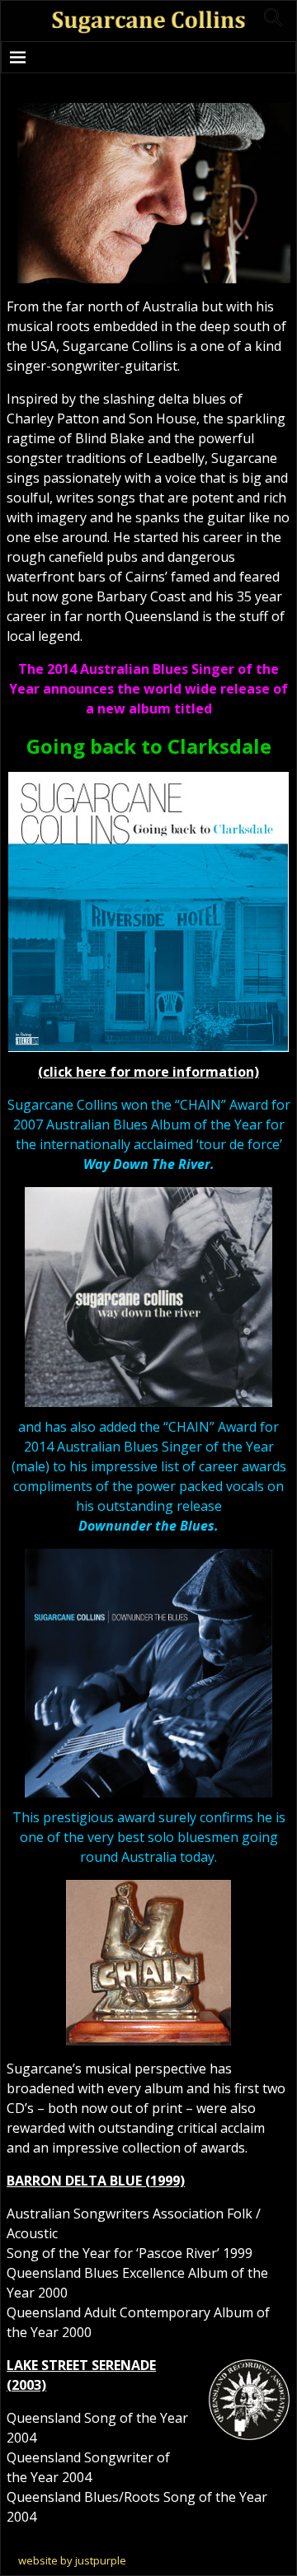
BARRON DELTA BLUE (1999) (96, 2181)
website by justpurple (72, 2560)
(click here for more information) (148, 1072)
